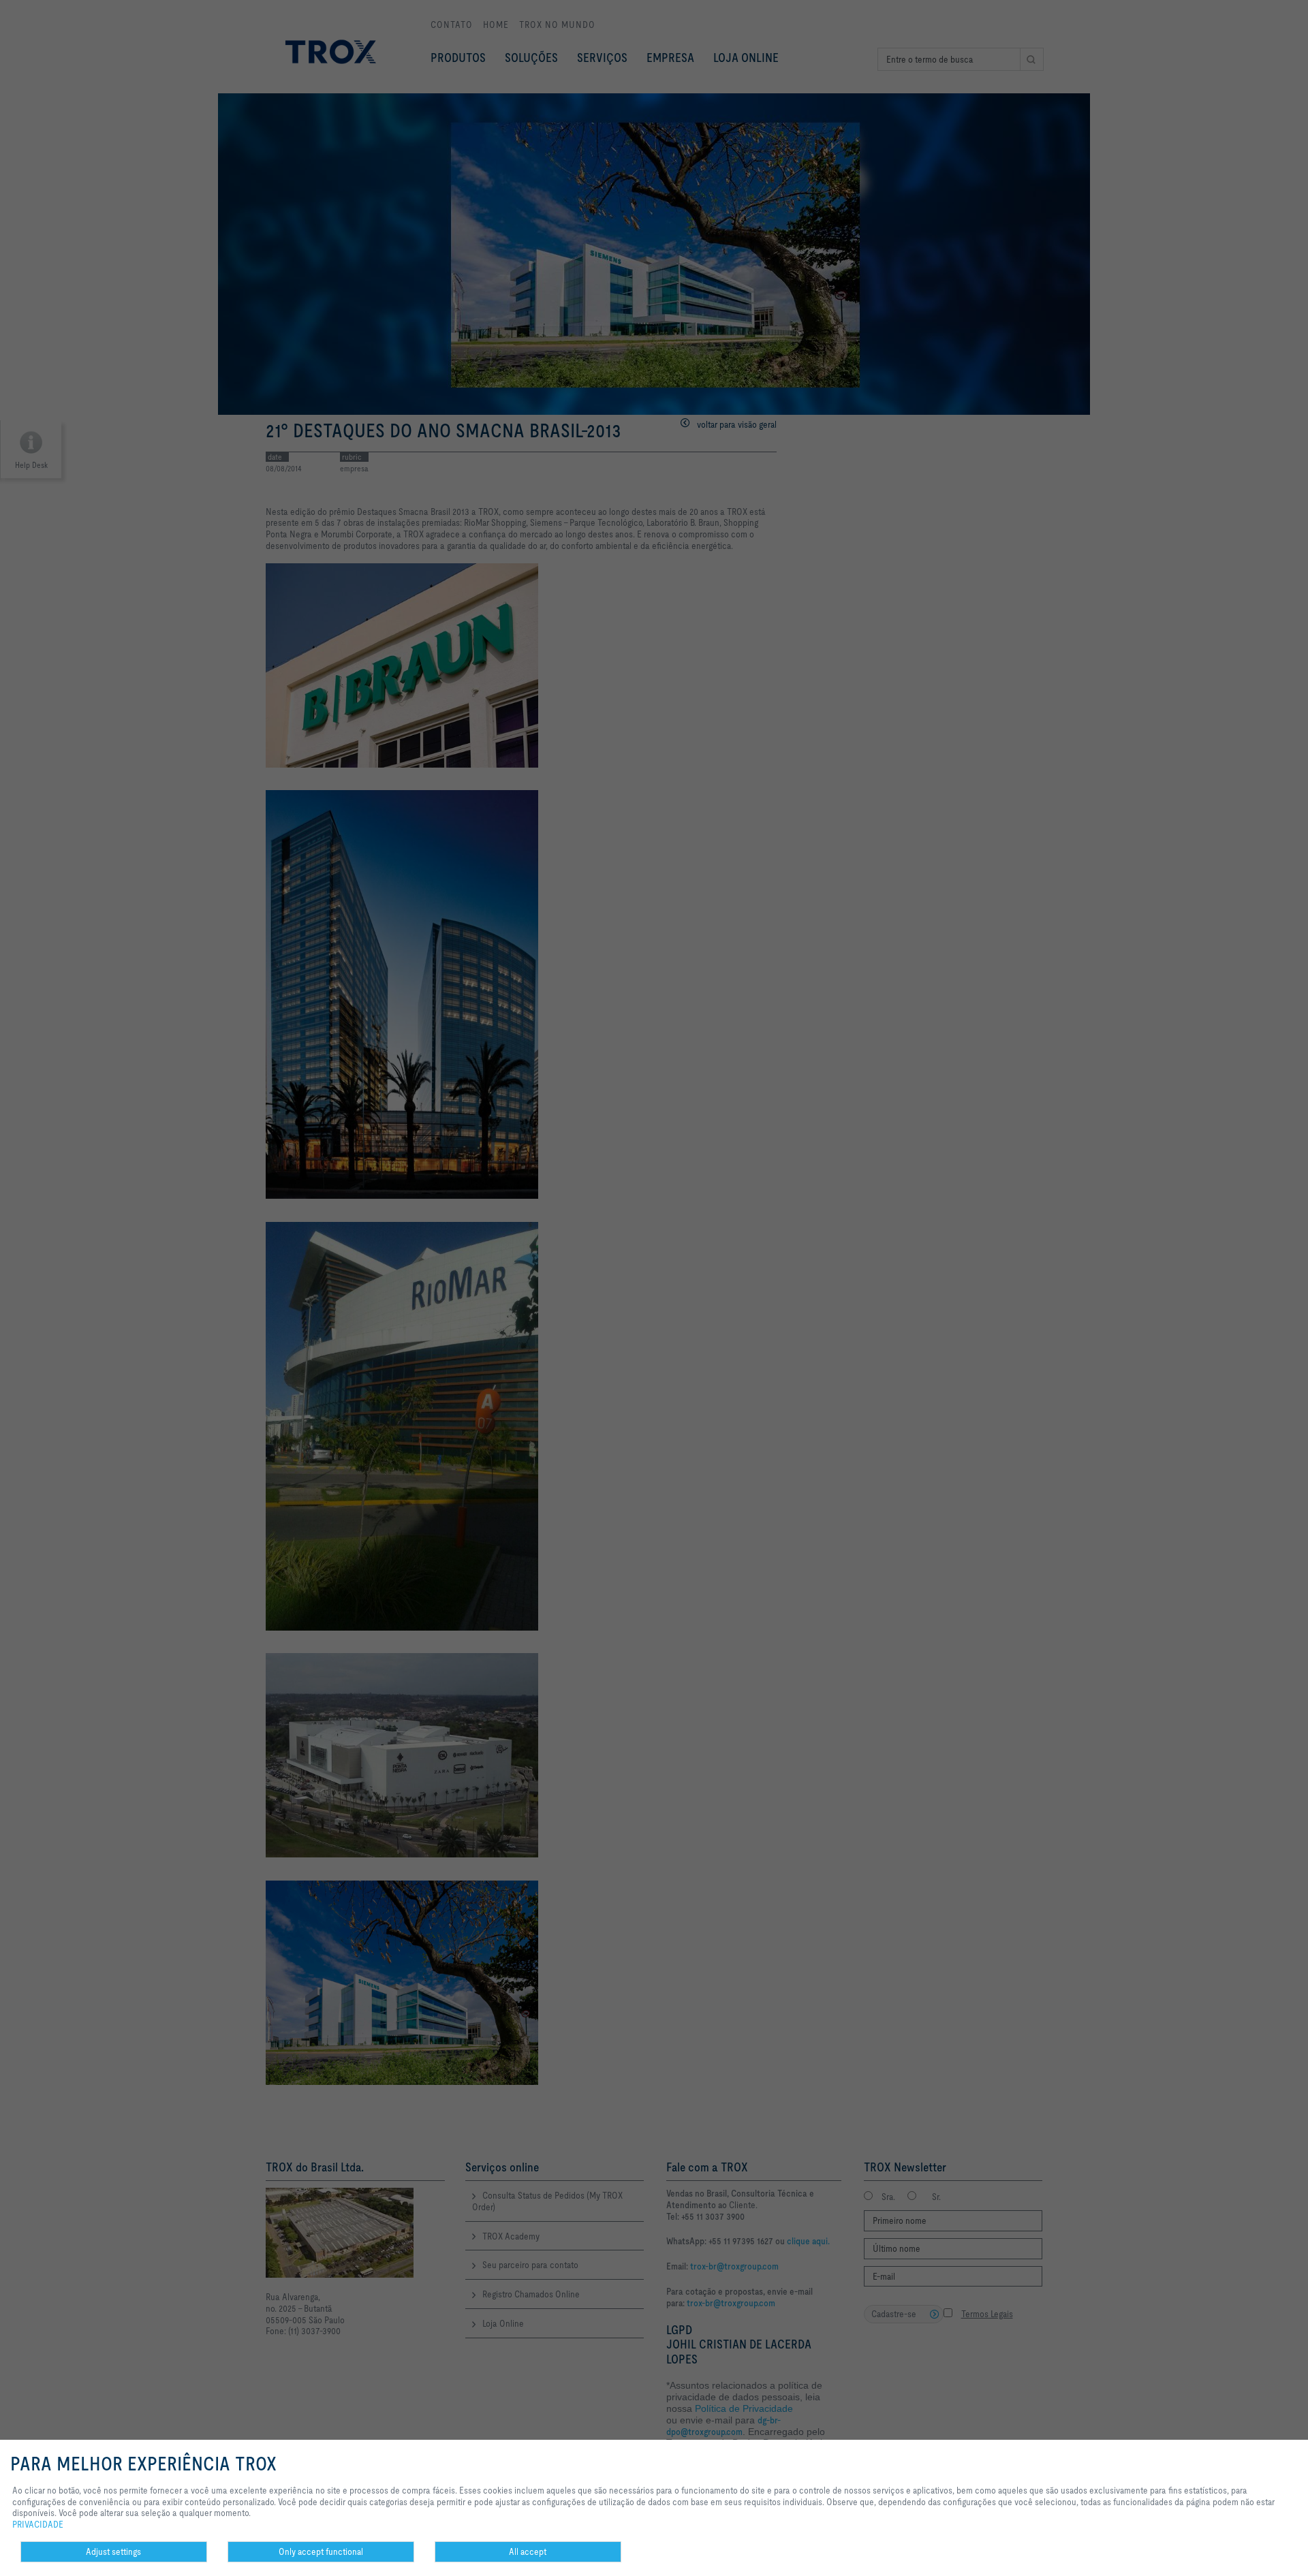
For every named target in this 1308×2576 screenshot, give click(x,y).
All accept (528, 2551)
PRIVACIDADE (38, 2524)
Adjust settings (113, 2551)
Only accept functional (321, 2551)
